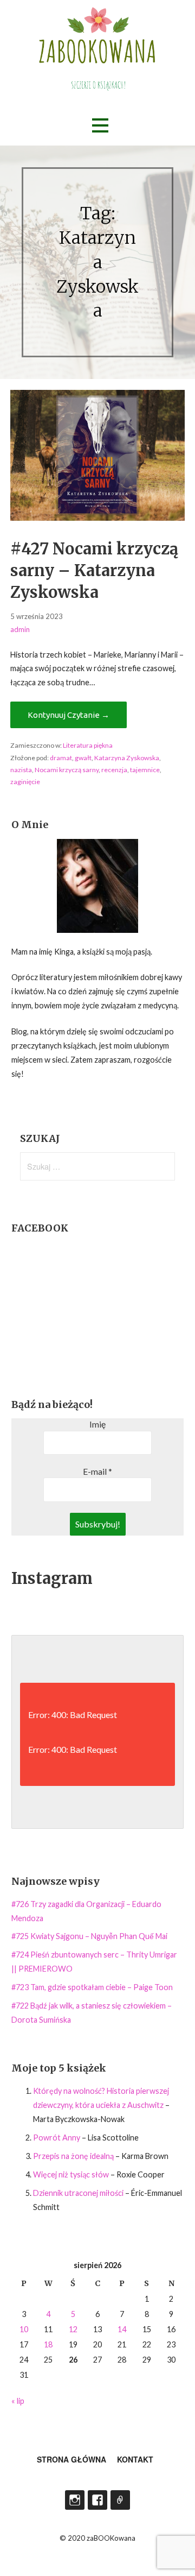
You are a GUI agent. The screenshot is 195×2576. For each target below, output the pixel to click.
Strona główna (71, 2459)
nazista (21, 770)
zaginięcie (25, 782)
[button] (100, 126)
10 (24, 2329)
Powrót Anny (57, 2138)
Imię (97, 1424)
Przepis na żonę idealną (73, 2156)
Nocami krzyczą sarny (67, 770)
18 (48, 2344)
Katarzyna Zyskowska (127, 758)
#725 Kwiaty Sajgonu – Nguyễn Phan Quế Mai (89, 1936)
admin (20, 629)
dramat (61, 758)
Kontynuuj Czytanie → (69, 715)
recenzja (114, 770)
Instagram (75, 2500)
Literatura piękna (88, 745)
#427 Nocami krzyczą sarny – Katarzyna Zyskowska (94, 571)
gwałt (83, 758)
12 (73, 2329)
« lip (18, 2401)
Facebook (97, 2500)
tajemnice (145, 770)
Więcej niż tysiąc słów (71, 2174)
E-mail (97, 1471)
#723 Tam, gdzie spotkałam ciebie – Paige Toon (92, 1987)
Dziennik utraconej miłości (78, 2193)
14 (122, 2329)
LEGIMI (120, 2500)
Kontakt (135, 2459)
